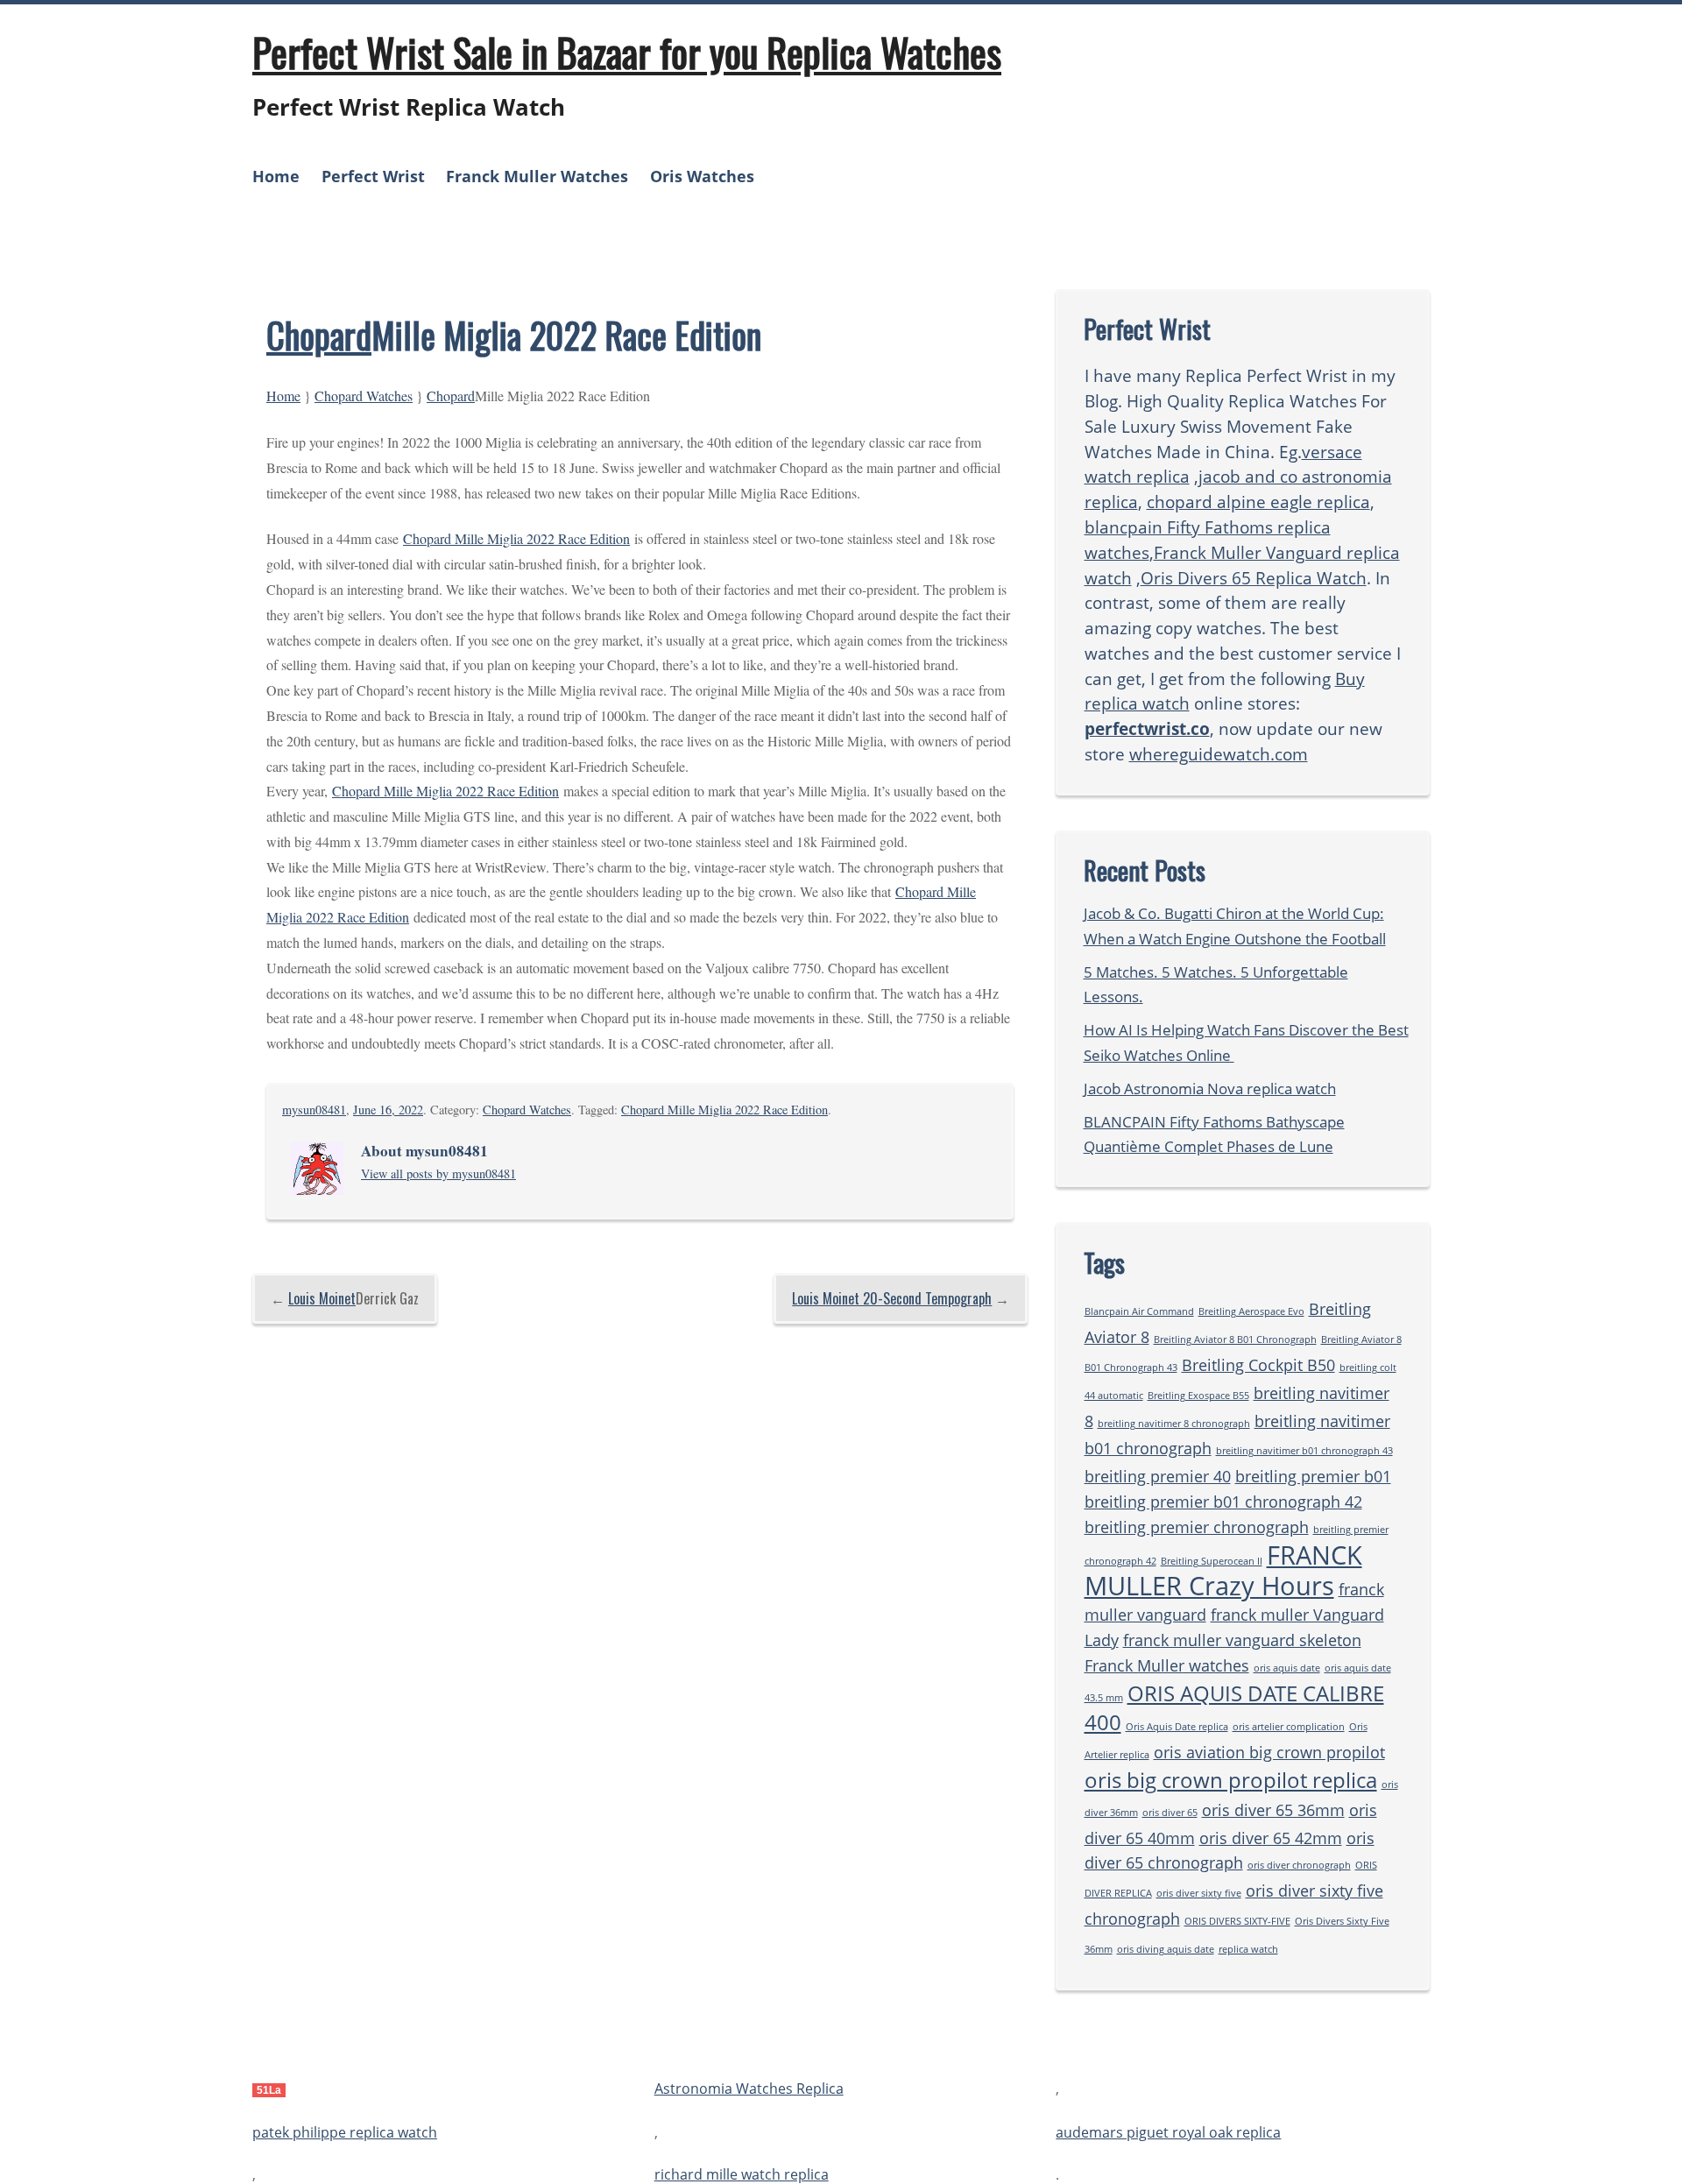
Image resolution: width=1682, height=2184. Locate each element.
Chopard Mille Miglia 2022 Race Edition (516, 538)
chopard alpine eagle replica (1258, 502)
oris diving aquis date (1166, 1949)
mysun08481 (314, 1110)
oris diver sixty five (1199, 1893)
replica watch (1248, 1949)
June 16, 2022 (388, 1110)
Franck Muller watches (1167, 1665)
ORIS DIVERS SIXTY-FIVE (1237, 1921)
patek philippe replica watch (345, 2132)
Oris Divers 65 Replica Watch (1254, 578)
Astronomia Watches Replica (749, 2089)
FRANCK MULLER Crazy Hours (1223, 1571)
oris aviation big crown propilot (1269, 1752)
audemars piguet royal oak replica (1168, 2132)
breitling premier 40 (1158, 1476)
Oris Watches (702, 176)
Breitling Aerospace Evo (1251, 1311)
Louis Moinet (322, 1298)
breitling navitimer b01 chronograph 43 (1304, 1451)
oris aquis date (1287, 1668)
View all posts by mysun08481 (438, 1173)
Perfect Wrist (373, 176)
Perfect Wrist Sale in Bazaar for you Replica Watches (627, 52)
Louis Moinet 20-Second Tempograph (892, 1298)
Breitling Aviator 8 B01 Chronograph (1235, 1339)
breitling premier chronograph (1197, 1527)
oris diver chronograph (1299, 1865)
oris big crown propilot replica (1231, 1780)
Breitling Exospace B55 (1198, 1396)
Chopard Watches (364, 396)
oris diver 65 (1170, 1813)
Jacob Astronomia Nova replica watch (1210, 1088)
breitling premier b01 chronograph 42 (1223, 1502)
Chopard (319, 335)
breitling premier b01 (1313, 1476)
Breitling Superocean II (1212, 1561)
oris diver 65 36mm (1273, 1810)
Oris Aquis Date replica (1177, 1727)
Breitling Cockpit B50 (1258, 1365)
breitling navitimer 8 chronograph (1174, 1424)
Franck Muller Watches (537, 176)
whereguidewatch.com (1219, 754)
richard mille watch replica (742, 2174)
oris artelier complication (1289, 1727)
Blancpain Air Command (1139, 1311)
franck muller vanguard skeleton (1242, 1640)
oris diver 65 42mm (1271, 1838)
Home (276, 176)
